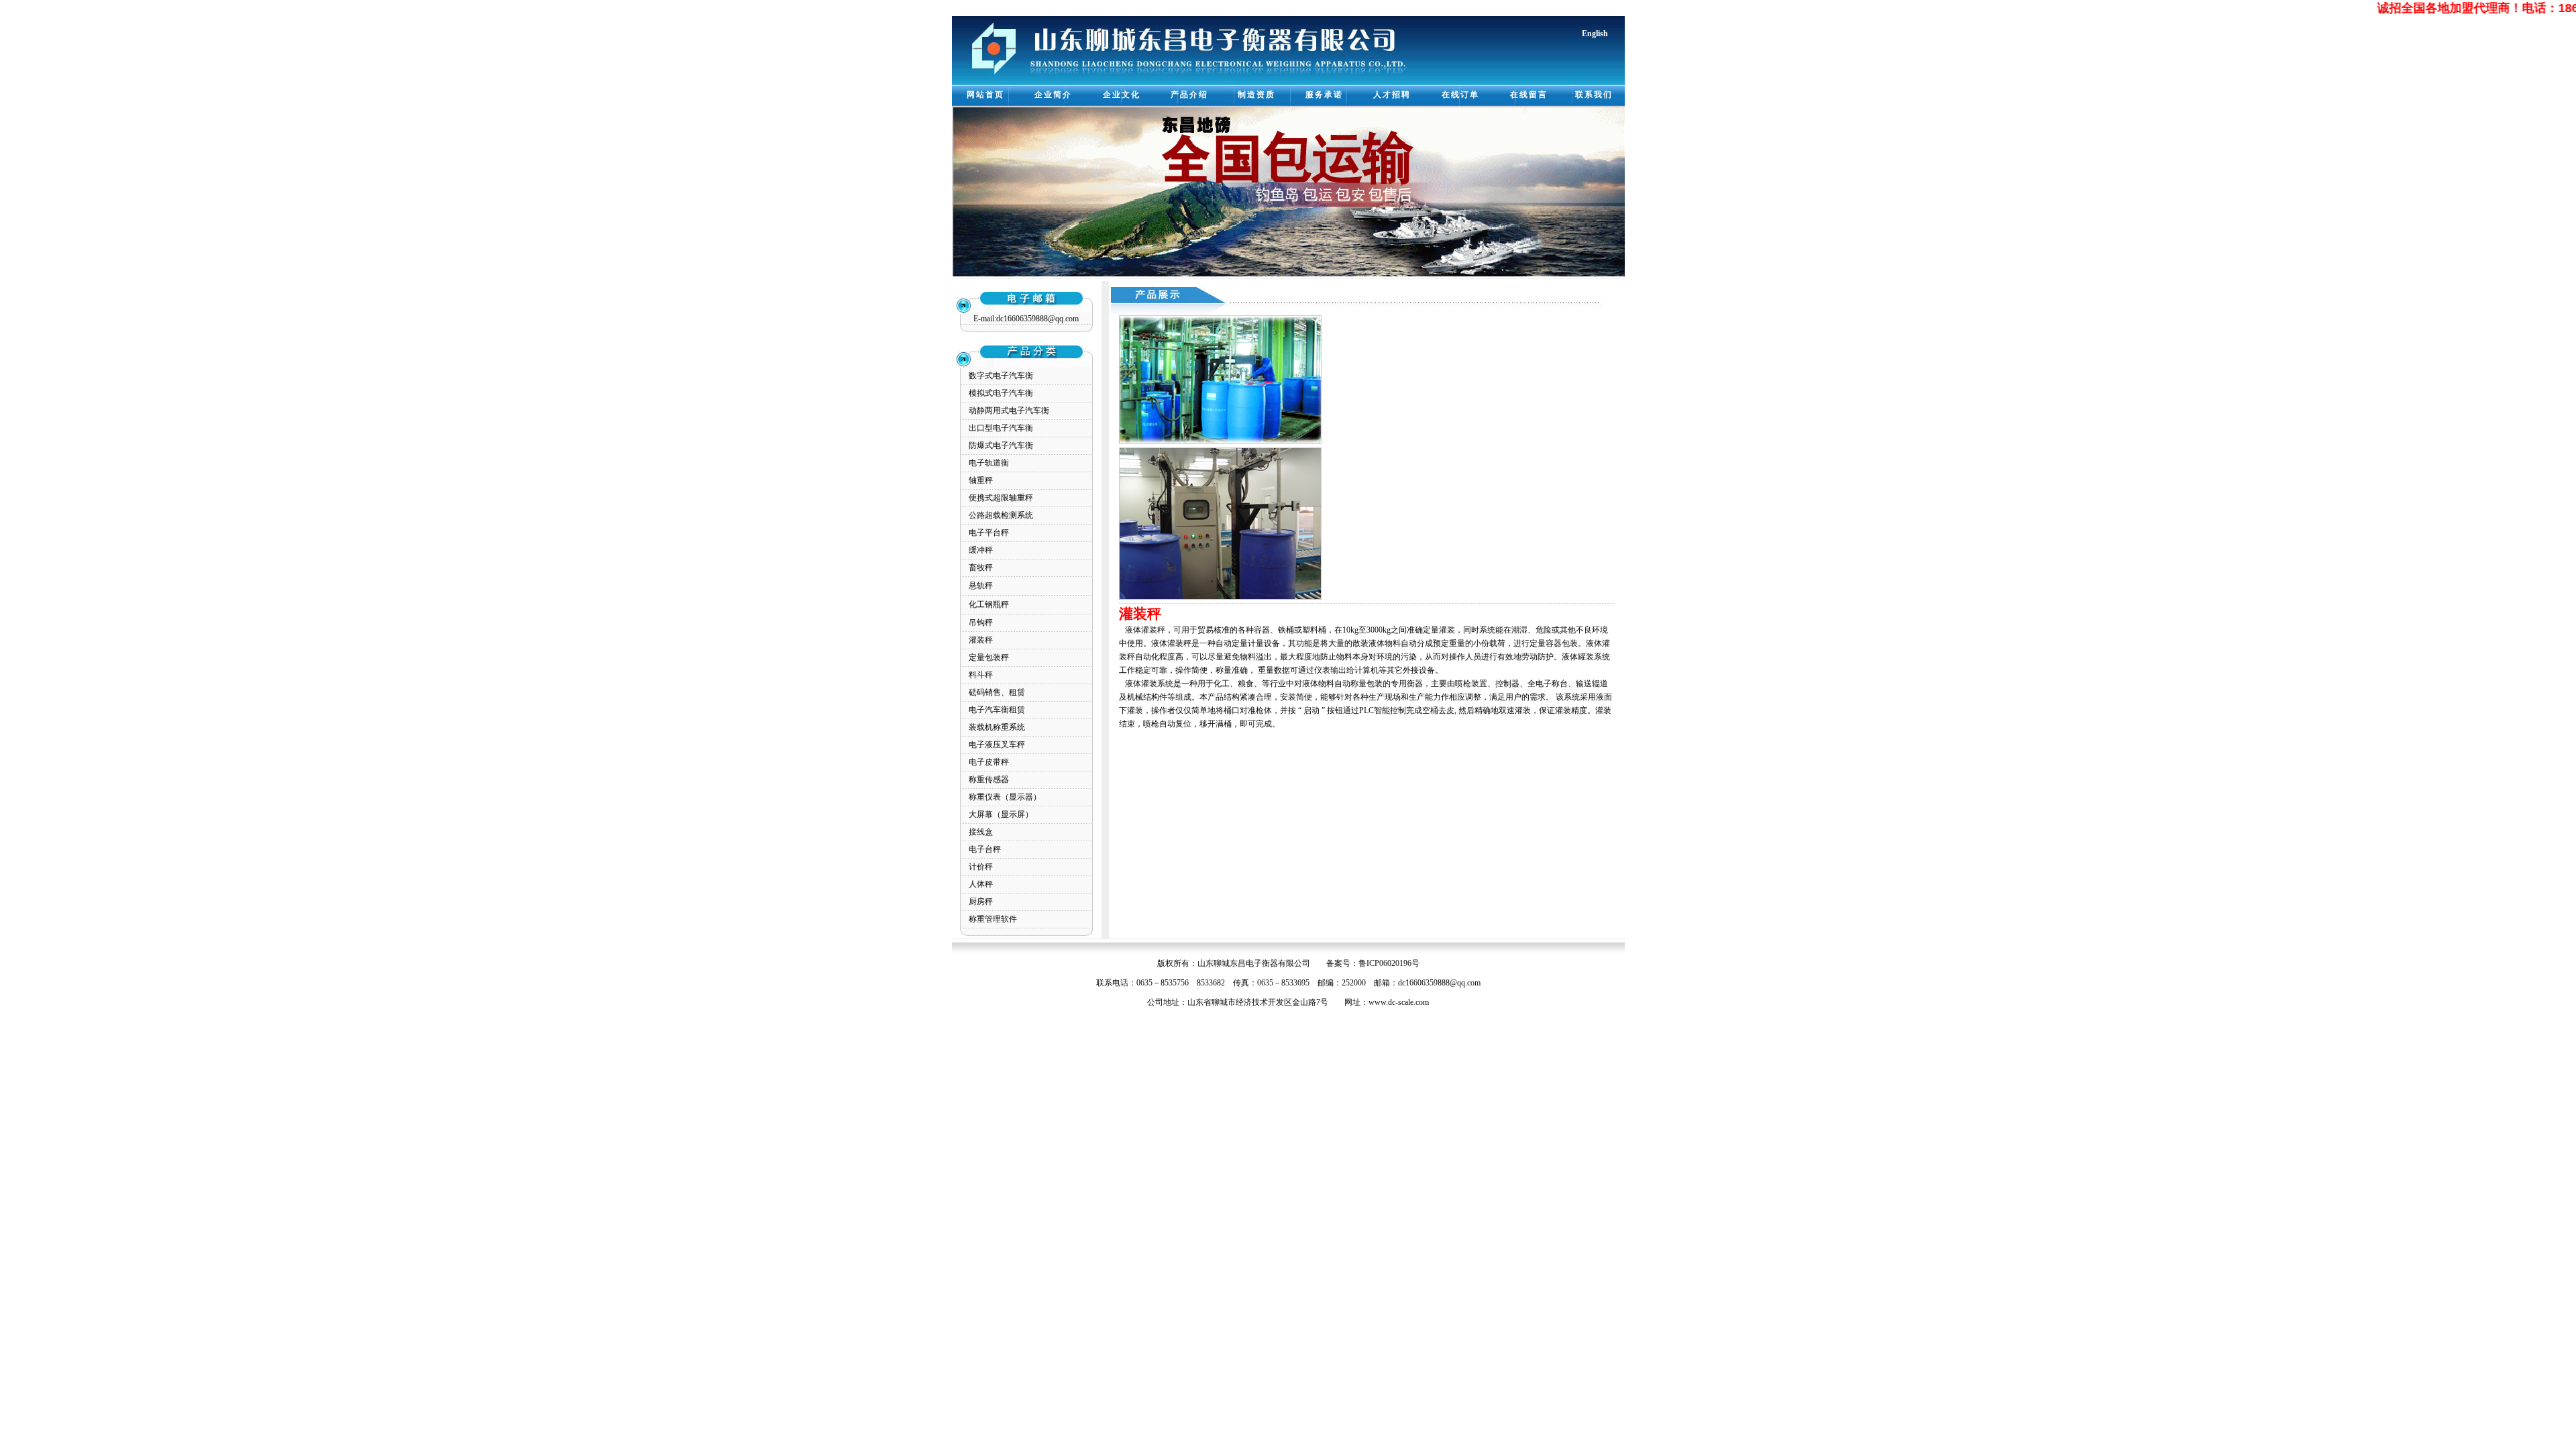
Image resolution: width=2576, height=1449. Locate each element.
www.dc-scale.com (1399, 1002)
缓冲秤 (981, 550)
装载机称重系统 (997, 727)
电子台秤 (985, 849)
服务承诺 (1324, 95)
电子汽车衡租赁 (997, 710)
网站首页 (985, 95)
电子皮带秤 (989, 762)
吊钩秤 (981, 623)
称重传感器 (989, 780)
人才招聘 (1392, 95)
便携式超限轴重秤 (1001, 498)
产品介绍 (1189, 95)
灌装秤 (981, 640)
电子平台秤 (989, 533)
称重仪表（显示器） (1005, 797)
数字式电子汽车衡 (1001, 376)
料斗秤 (981, 675)
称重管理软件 (993, 919)
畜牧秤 (981, 568)
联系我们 (1594, 95)
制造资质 (1256, 95)
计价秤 (981, 867)
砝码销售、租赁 (997, 692)
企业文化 (1122, 95)
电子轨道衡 (989, 463)
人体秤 (981, 884)
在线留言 (1529, 95)
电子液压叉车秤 (997, 745)
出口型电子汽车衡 (1001, 428)
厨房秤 (981, 902)
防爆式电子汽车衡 (1001, 445)
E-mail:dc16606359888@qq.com (1026, 319)
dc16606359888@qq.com (1439, 983)
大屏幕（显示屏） (1001, 814)
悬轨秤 (981, 586)
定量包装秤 (989, 657)
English (1595, 34)
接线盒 (981, 832)
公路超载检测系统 (1001, 515)
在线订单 (1460, 95)
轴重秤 (981, 480)
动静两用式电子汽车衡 (1009, 411)
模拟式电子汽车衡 (1001, 393)
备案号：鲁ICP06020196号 (1373, 963)
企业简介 (1053, 95)
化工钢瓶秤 (989, 604)
